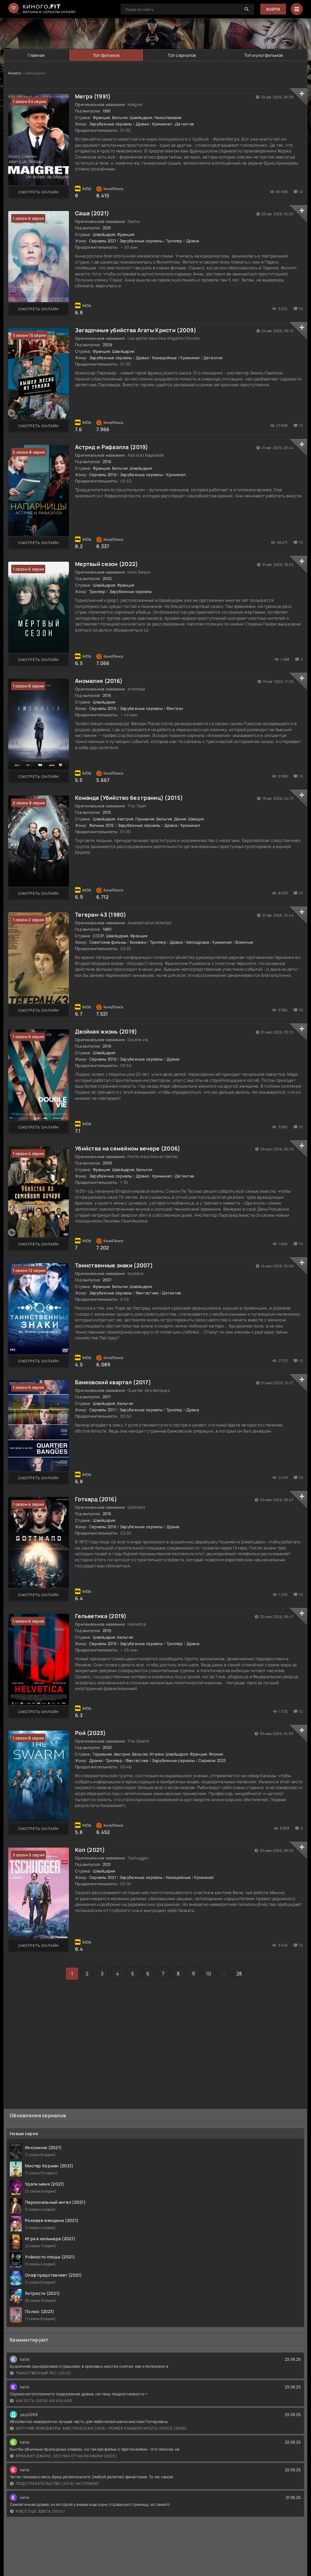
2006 (108, 1163)
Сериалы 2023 (212, 1760)
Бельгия (120, 118)
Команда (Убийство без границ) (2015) (129, 798)
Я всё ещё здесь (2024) (41, 2511)
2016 (107, 695)
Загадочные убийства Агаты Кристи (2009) (136, 330)
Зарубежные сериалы (111, 124)
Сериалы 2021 (103, 241)
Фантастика (147, 1293)
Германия (145, 819)
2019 (107, 462)
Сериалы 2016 (103, 708)
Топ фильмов (106, 55)
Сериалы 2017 (103, 1410)
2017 (107, 1397)
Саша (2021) (92, 213)
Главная (36, 55)
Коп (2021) (90, 1850)
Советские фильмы (108, 942)
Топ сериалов (182, 55)
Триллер (174, 241)
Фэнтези (175, 708)
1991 (107, 111)
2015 (107, 812)
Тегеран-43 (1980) (101, 915)
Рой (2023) (90, 1733)
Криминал (162, 124)
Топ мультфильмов (264, 55)
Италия (157, 1754)
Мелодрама (198, 942)
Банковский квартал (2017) (113, 1382)
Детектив (184, 124)
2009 (108, 345)
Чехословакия (168, 118)
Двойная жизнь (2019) (106, 1031)
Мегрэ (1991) (93, 96)
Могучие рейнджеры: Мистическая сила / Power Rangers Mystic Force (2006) (101, 2428)
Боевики (138, 942)
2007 (107, 1280)
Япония (216, 1754)
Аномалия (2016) (99, 681)
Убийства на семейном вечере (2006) (128, 1148)
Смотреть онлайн (39, 192)
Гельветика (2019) (101, 1616)
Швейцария (141, 118)
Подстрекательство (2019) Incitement (58, 2484)
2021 (107, 228)
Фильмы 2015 (102, 825)
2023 (107, 1747)
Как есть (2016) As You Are (44, 2401)
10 (208, 1974)
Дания (180, 819)
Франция (101, 118)
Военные (244, 942)
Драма (142, 124)
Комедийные (165, 358)
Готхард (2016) (96, 1499)
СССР (98, 936)
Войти (273, 9)
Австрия (125, 819)
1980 (107, 929)
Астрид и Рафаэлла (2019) (112, 447)
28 (239, 1974)
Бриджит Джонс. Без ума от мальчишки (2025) (67, 2456)
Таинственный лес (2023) (44, 2373)
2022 (107, 578)
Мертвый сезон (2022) (107, 564)
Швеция (196, 819)
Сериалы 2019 (103, 475)
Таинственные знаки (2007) (114, 1265)
